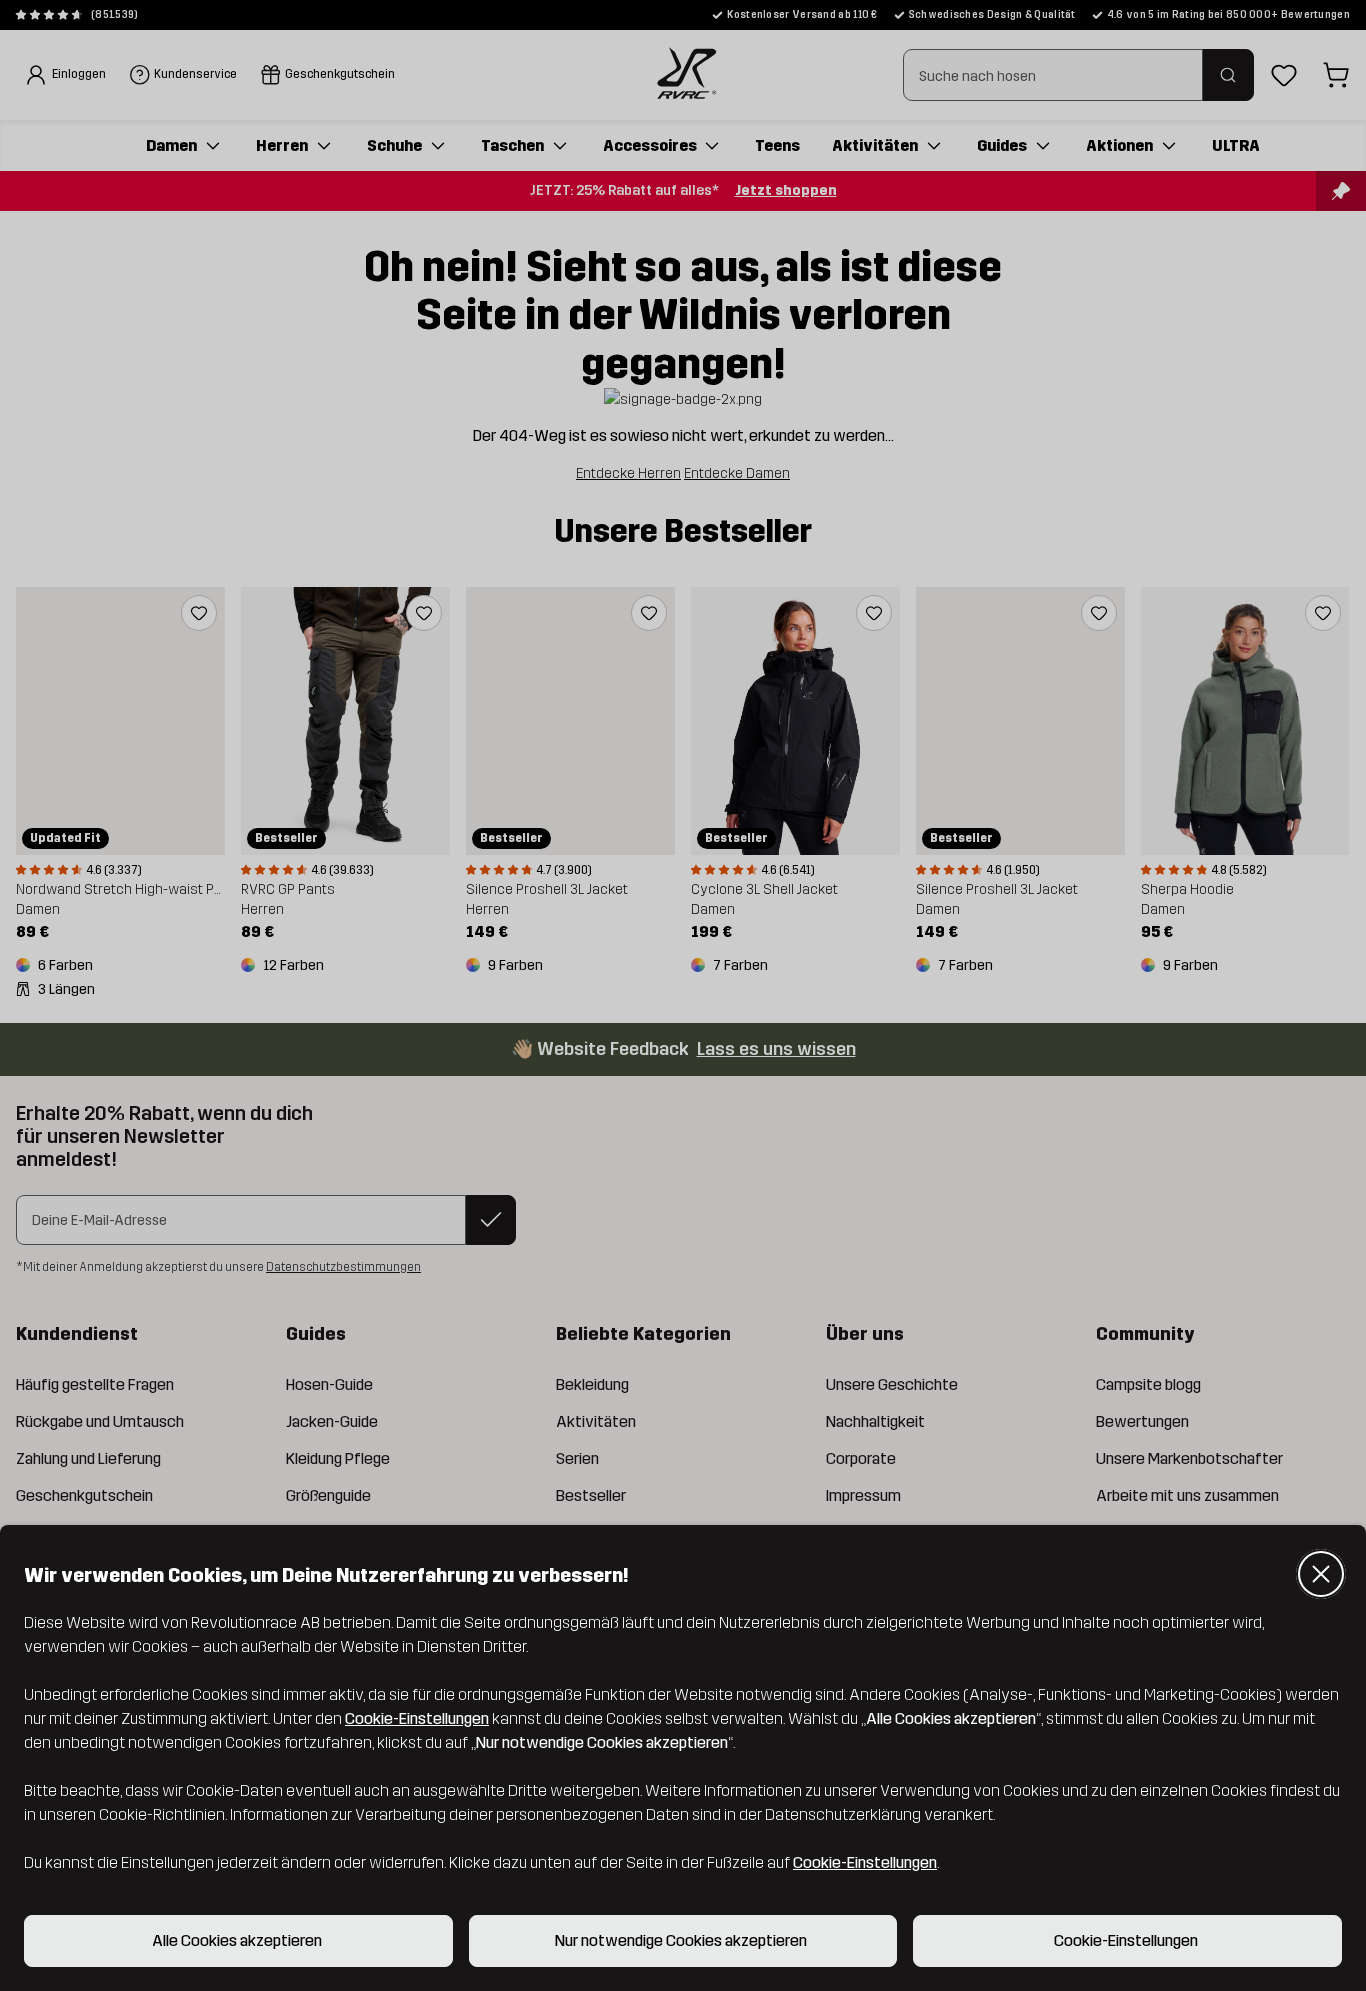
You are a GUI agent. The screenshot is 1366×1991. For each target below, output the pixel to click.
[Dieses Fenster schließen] (1321, 1574)
